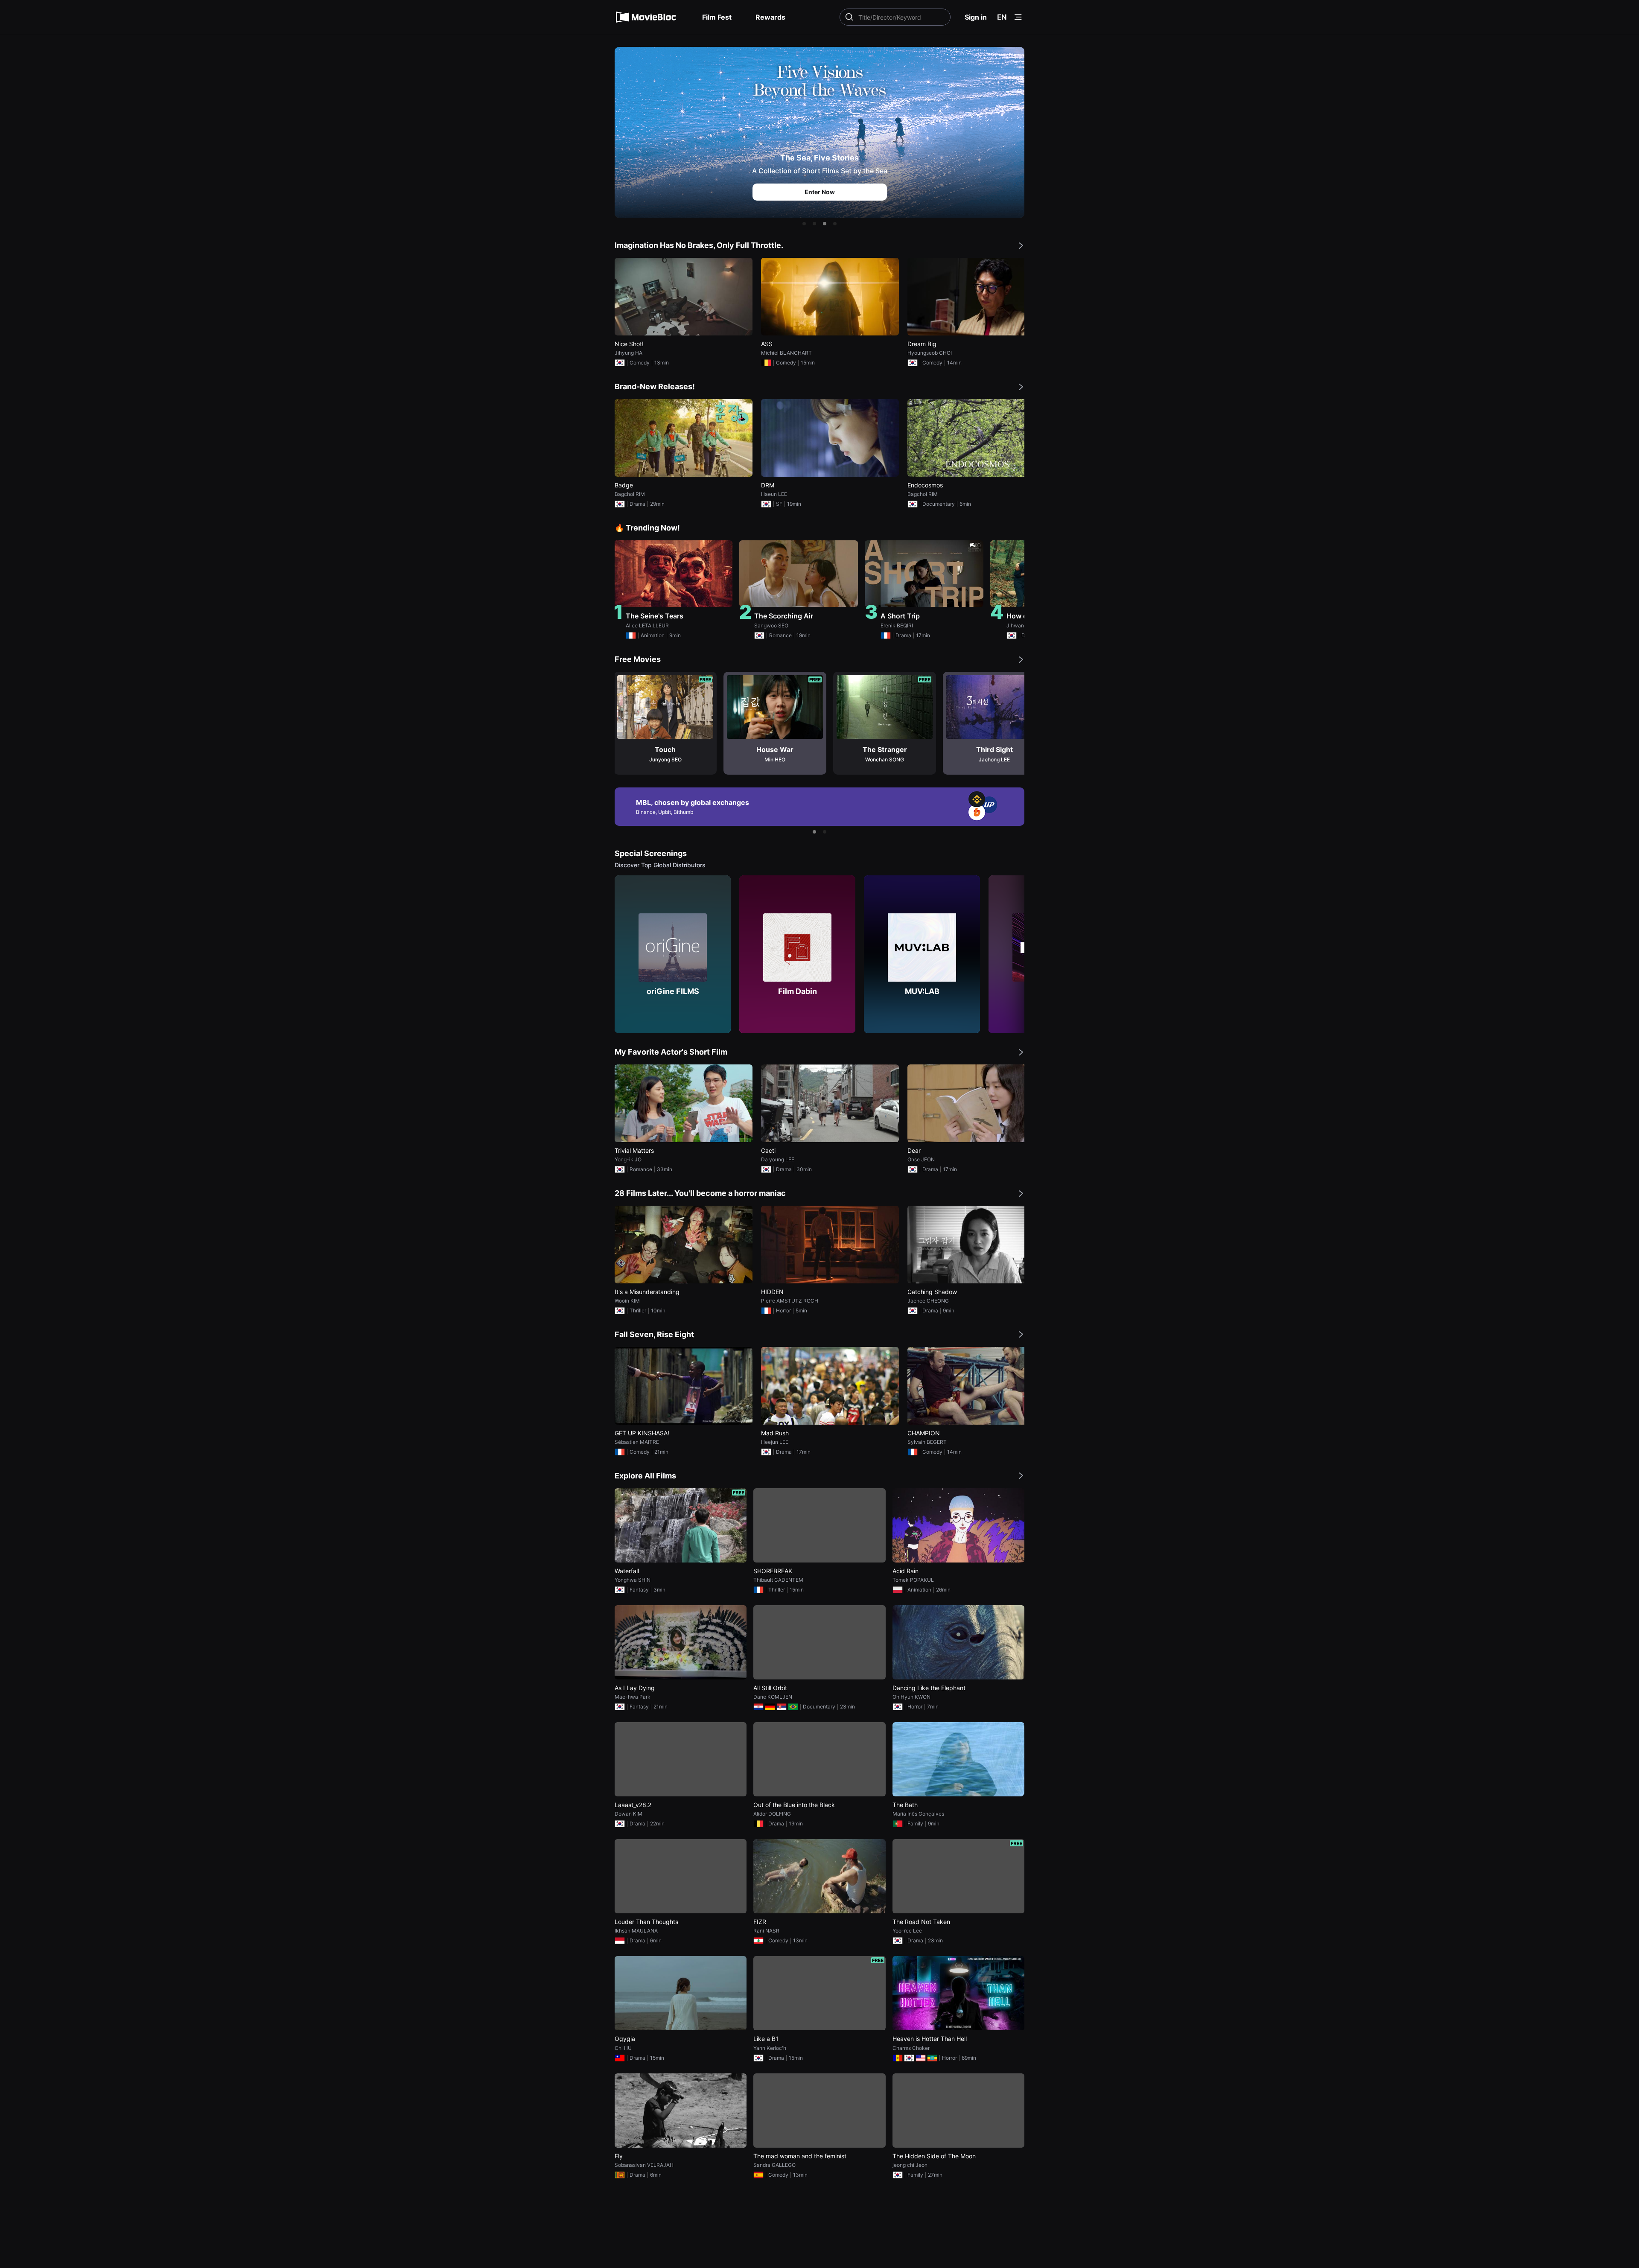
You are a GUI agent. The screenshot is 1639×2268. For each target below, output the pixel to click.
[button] (804, 224)
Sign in (976, 17)
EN (1002, 17)
